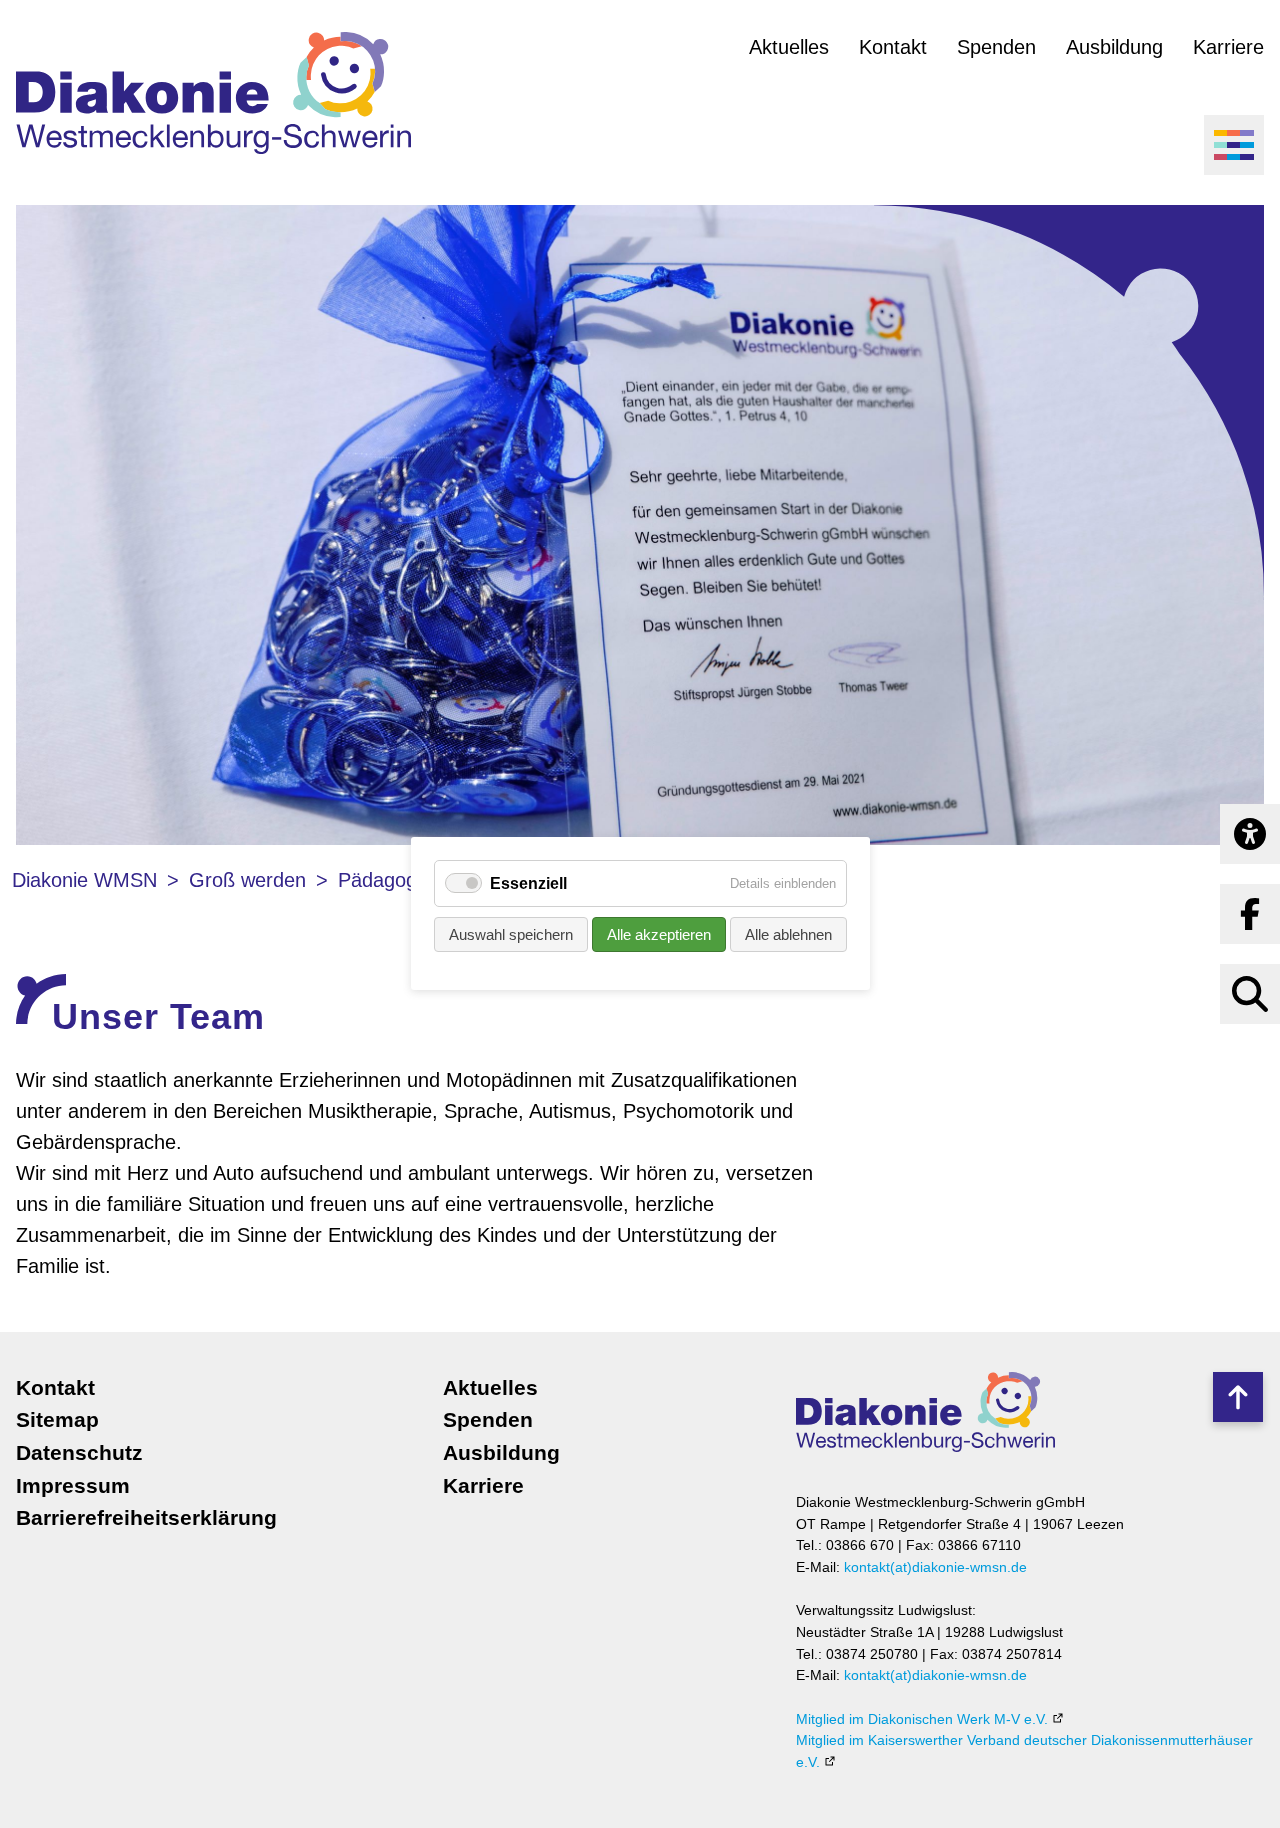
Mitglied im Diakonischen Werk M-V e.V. (922, 1719)
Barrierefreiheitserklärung (146, 1517)
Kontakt (893, 47)
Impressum (73, 1485)
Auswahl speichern (511, 935)
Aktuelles (789, 47)
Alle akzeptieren (659, 935)
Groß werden (247, 880)
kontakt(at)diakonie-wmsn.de (935, 1567)
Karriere (1228, 47)
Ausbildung (1114, 47)
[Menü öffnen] (1234, 145)
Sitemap (57, 1419)
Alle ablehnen (788, 935)
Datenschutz (79, 1452)
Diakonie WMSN (84, 880)
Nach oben (1237, 1397)
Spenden (996, 47)
